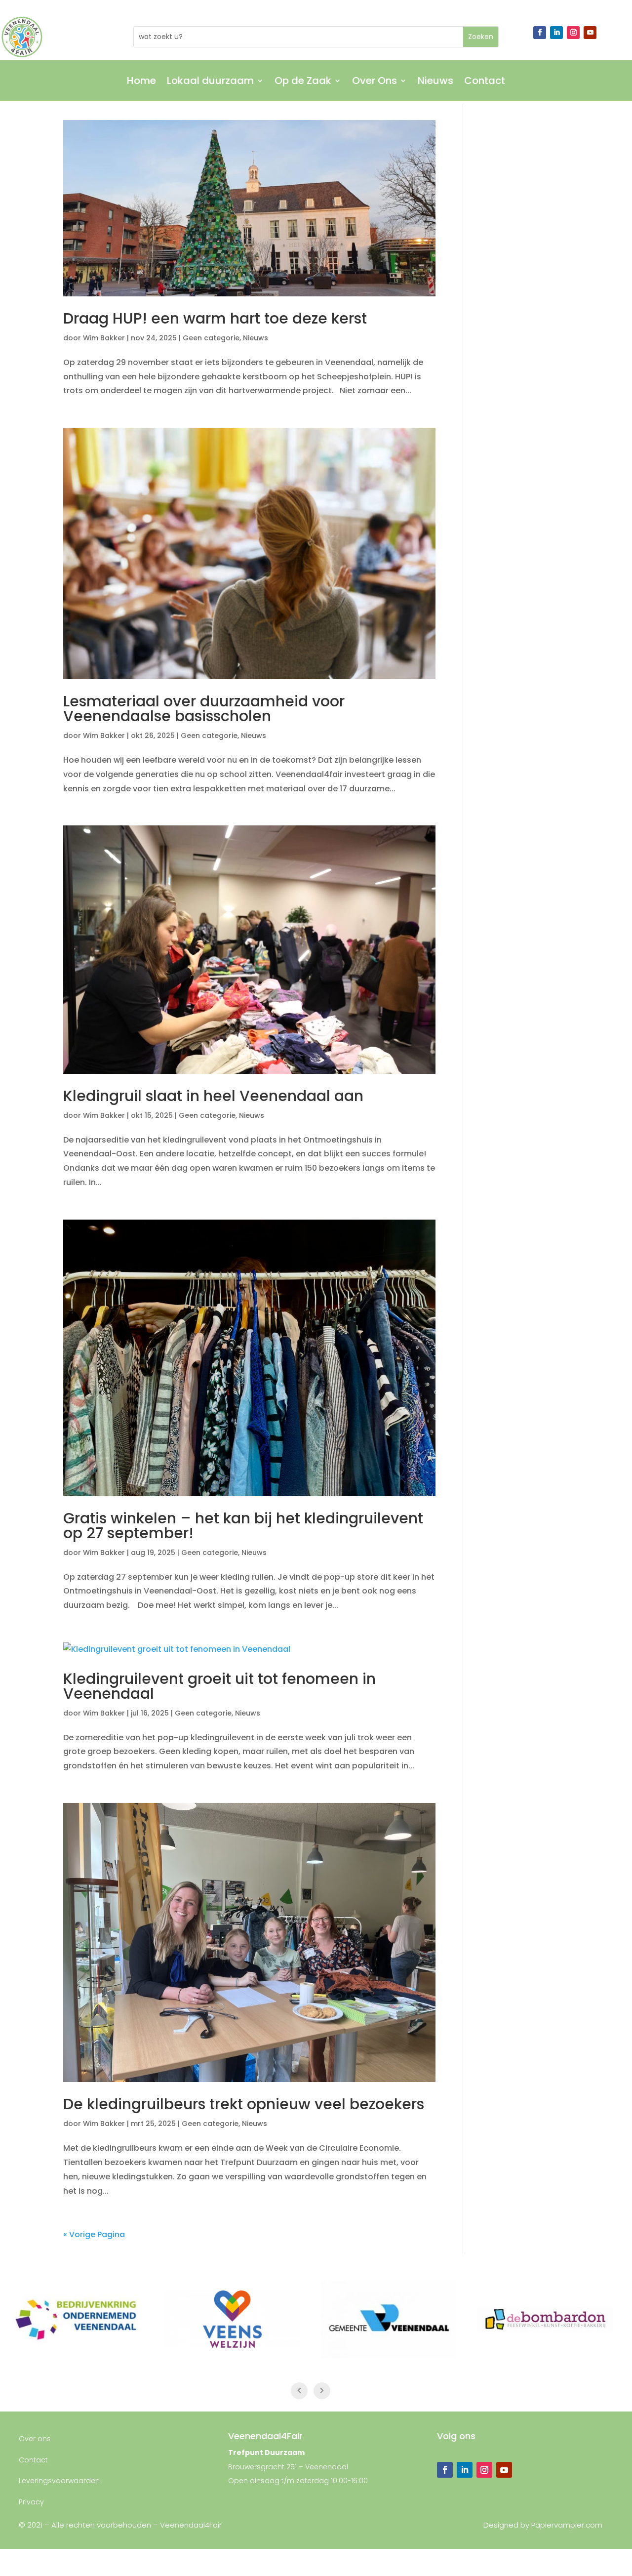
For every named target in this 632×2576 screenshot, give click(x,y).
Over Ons (375, 82)
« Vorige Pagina (94, 2234)
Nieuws (435, 82)
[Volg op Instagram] (573, 33)
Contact (485, 82)
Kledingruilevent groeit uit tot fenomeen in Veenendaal (219, 1686)
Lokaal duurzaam (210, 82)
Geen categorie (211, 338)
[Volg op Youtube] (590, 33)
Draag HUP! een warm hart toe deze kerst (215, 318)
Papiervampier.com (567, 2525)
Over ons (35, 2439)
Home (141, 82)
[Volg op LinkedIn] (556, 33)
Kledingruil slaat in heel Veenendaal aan (213, 1096)
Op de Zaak (303, 82)
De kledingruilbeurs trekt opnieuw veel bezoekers (244, 2104)
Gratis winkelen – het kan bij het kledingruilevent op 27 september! (243, 1526)
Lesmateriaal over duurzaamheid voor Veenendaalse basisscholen (204, 709)
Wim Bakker (104, 338)
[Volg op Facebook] (540, 33)
